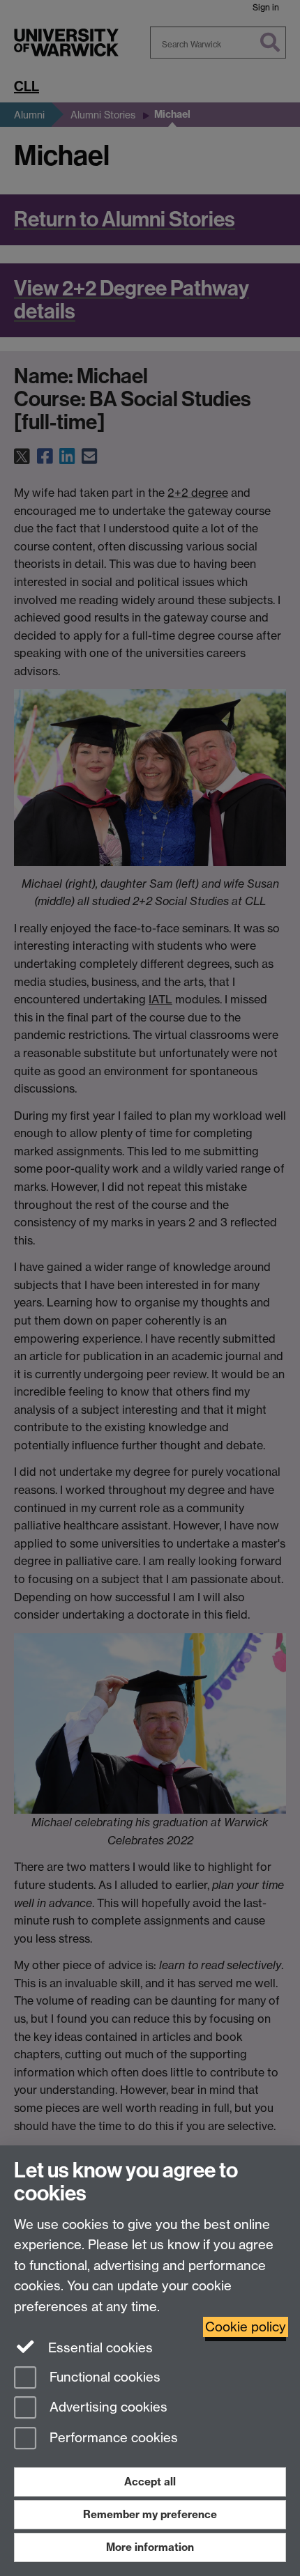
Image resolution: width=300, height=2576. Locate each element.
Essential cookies (99, 2348)
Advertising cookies (107, 2408)
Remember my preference (150, 2514)
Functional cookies (103, 2377)
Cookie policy (246, 2327)
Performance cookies (112, 2438)
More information (150, 2547)
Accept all (150, 2482)
